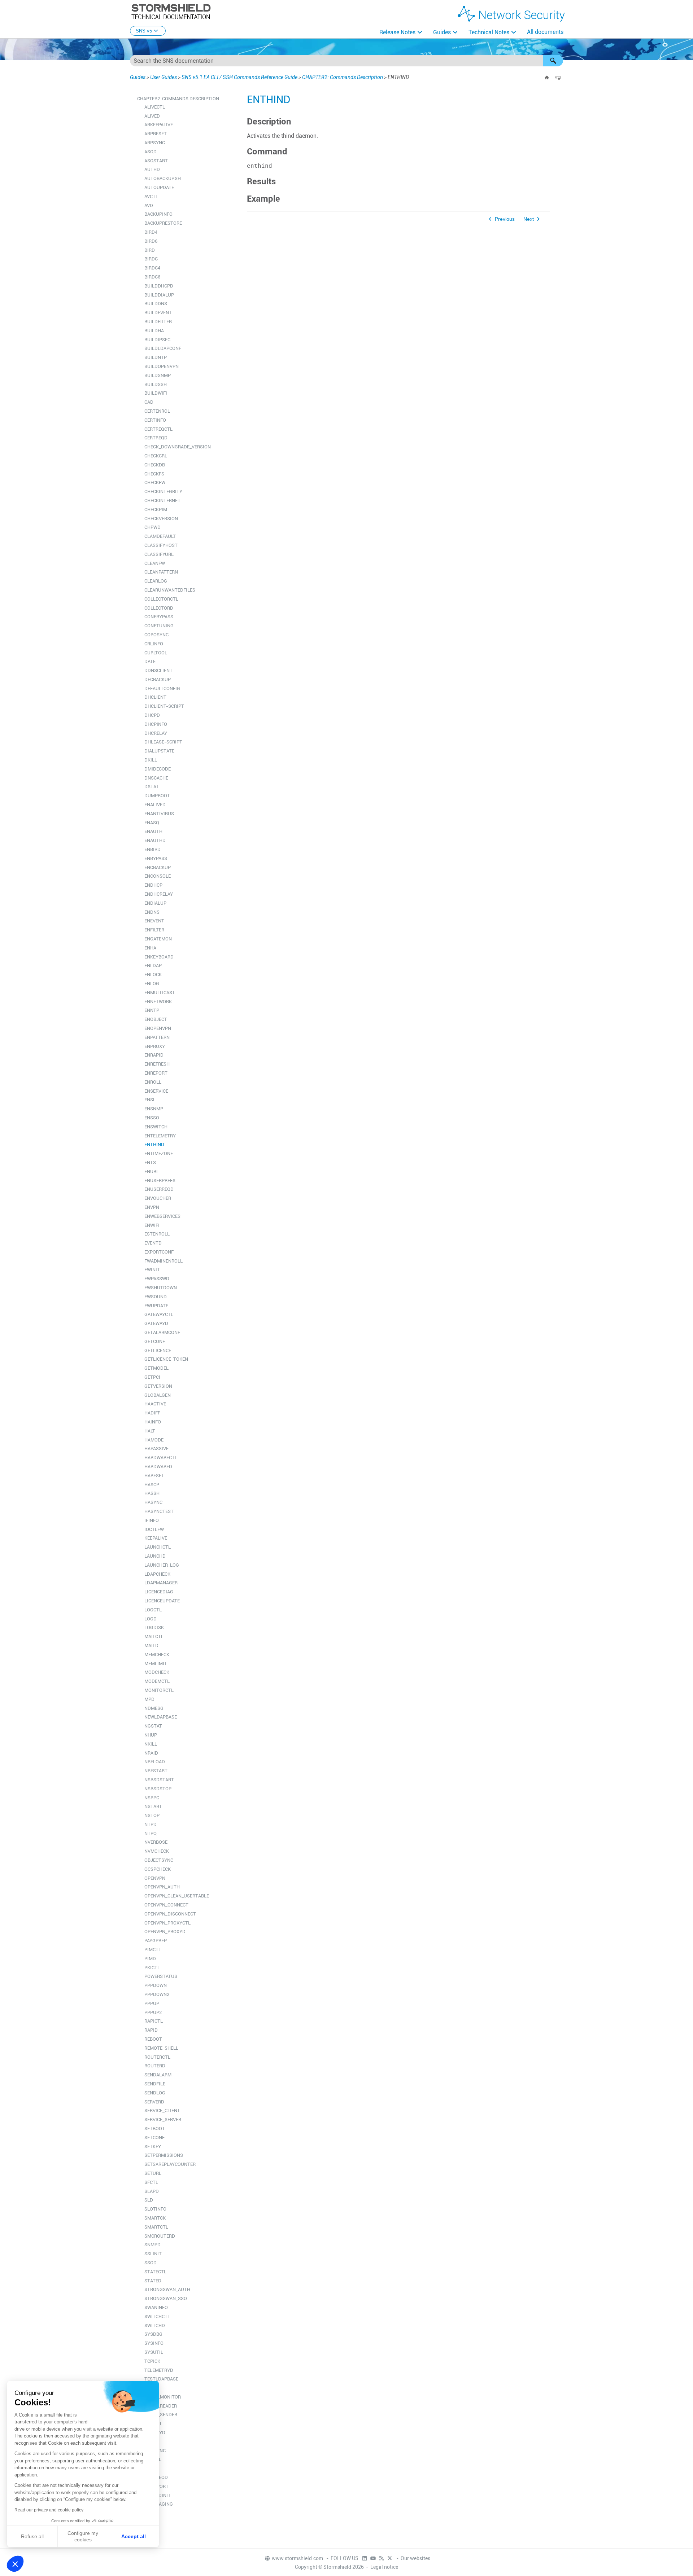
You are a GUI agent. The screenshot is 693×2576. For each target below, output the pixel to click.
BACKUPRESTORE (163, 223)
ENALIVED (155, 805)
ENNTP (152, 1010)
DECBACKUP (158, 679)
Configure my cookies (83, 2536)
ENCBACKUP (158, 867)
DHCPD (152, 715)
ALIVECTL (155, 107)
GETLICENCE (158, 1350)
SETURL (153, 2173)
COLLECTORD (159, 608)
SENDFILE (155, 2084)
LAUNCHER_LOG (162, 1565)
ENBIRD (152, 849)
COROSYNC (156, 635)
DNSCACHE (156, 778)
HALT (150, 1431)
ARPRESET (156, 134)
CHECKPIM (156, 510)
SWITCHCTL (157, 2316)
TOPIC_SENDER (161, 2415)
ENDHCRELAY (159, 894)
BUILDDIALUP (159, 295)
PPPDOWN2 (157, 1994)
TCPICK (152, 2361)
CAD (149, 402)
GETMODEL (156, 1368)
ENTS (150, 1162)
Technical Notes (489, 32)
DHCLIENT (155, 697)
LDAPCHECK (157, 1574)
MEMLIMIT (156, 1664)
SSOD (151, 2263)
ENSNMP (154, 1109)
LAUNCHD (155, 1556)
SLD (149, 2200)
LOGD (151, 1619)
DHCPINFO (156, 724)
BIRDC (151, 259)
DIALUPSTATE (159, 751)
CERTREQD (156, 438)
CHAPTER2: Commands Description (343, 77)
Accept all (134, 2536)
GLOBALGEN (158, 1395)
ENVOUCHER (158, 1198)
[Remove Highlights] (558, 78)
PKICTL (152, 1968)
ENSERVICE (156, 1091)
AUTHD (152, 169)
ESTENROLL (157, 1234)
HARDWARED (158, 1467)
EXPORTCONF (159, 1252)
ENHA (150, 948)
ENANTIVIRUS (159, 814)
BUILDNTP (156, 357)
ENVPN (152, 1207)
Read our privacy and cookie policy (49, 2510)
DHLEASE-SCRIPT (163, 742)
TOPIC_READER (161, 2406)
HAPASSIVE (156, 1449)
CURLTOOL (156, 653)
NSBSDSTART (159, 1780)
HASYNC (153, 1502)
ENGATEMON (158, 939)
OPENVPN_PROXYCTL (167, 1923)
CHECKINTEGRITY (163, 491)
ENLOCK (153, 975)
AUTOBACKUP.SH (163, 178)
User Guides (164, 77)
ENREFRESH (157, 1064)
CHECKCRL (156, 456)
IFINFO (152, 1520)
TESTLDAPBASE (161, 2379)
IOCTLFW (154, 1529)
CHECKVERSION (161, 519)
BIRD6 (151, 241)
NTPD (151, 1824)
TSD (149, 2442)
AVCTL (151, 196)
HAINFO (153, 1422)
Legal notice (384, 2567)
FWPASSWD (157, 1279)
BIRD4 (151, 232)
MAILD (151, 1645)
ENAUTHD (155, 840)
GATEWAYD (156, 1323)
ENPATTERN (157, 1037)
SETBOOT (155, 2129)
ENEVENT (154, 921)
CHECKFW (155, 482)
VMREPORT (156, 2486)
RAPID (151, 2030)
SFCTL (151, 2182)
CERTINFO (155, 420)
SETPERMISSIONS (164, 2155)
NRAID (151, 1753)
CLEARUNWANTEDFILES (170, 590)
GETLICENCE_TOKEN (166, 1359)
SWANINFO (156, 2307)
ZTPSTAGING (159, 2504)
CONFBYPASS (159, 617)
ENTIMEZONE (159, 1153)
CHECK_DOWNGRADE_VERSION (178, 447)
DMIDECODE (158, 769)
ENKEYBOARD (159, 957)
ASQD (151, 152)
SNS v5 (144, 31)
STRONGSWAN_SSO (166, 2298)
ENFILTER (154, 930)
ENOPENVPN (158, 1028)
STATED (153, 2281)
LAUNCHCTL (158, 1547)
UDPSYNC (155, 2451)
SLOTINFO (155, 2209)
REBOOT (153, 2039)
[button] (553, 61)
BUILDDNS (156, 304)
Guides (442, 32)
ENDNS (152, 912)
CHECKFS (154, 474)
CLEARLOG (156, 581)
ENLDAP (153, 966)
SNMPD (152, 2245)
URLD (150, 2468)
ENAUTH (153, 831)
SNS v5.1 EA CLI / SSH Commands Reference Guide (239, 77)
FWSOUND (156, 1297)
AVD (149, 205)
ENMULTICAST (160, 993)
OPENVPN (155, 1878)
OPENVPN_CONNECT (166, 1905)
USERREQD (156, 2477)
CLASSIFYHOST (161, 545)
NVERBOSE (156, 1842)
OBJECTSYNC (159, 1860)
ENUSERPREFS (160, 1181)
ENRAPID (154, 1055)
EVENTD (153, 1243)
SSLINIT (153, 2254)
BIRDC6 (152, 277)
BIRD (150, 250)
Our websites (415, 2558)
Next (529, 219)
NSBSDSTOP (158, 1789)
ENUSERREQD (159, 1189)
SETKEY (153, 2147)
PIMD (150, 1959)
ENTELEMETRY (160, 1136)
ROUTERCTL (157, 2057)
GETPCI (152, 1377)
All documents (545, 32)
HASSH (152, 1493)
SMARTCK (155, 2218)
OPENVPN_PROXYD (165, 1932)
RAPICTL (154, 2021)
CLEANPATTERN (161, 572)
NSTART (153, 1806)
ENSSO (152, 1118)
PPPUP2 (153, 2012)
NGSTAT (153, 1726)
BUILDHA (154, 331)
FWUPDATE (156, 1306)
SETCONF (154, 2138)
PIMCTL (153, 1950)
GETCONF (155, 1341)
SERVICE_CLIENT (162, 2110)
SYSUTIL (154, 2352)
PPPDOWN (156, 1985)
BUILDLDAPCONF (163, 348)
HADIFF (152, 1413)
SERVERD (154, 2102)
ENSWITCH (156, 1127)
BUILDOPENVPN (162, 366)
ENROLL (153, 1082)
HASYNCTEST (159, 1511)
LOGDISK (154, 1627)
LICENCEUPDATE (162, 1601)
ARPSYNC (155, 143)
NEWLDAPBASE (161, 1717)
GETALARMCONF (162, 1332)
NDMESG (154, 1708)
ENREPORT (156, 1073)
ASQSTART (156, 161)
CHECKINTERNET (162, 501)
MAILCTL (154, 1636)
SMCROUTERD (160, 2236)
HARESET (154, 1476)
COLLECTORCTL (161, 599)
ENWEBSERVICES (162, 1216)
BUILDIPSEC (157, 340)
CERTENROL (157, 411)
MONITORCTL (159, 1690)
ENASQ (152, 823)
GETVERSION (158, 1386)
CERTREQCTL (158, 429)
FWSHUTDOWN (161, 1288)
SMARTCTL (156, 2227)
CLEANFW (155, 563)
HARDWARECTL (161, 1458)
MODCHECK (157, 1672)
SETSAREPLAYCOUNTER (170, 2164)
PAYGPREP (156, 1941)
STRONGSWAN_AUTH (167, 2289)
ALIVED (152, 116)
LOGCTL (153, 1610)
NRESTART (156, 1771)
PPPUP (152, 2003)
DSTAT (152, 787)
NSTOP (152, 1815)
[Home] (547, 78)
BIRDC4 (152, 268)
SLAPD (152, 2191)
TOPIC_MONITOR (163, 2397)
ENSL (150, 1100)
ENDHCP (153, 885)
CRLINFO (154, 644)
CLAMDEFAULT (160, 536)
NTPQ (151, 1833)
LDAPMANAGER (161, 1583)
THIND (151, 2388)
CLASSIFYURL (159, 554)
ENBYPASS (156, 858)
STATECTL (155, 2272)
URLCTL (153, 2459)
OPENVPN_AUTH (162, 1887)
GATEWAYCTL (159, 1314)
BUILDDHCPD (159, 286)
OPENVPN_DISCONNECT (170, 1914)
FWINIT (152, 1270)
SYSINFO (154, 2343)
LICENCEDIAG (159, 1592)
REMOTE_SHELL (161, 2048)
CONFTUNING (159, 626)
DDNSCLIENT (158, 670)
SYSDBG (153, 2334)
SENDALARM (158, 2075)
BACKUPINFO (158, 214)
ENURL (152, 1171)
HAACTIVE (155, 1404)
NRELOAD (155, 1762)
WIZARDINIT (158, 2495)
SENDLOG (155, 2093)
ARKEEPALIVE (159, 125)
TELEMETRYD (159, 2370)
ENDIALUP (155, 903)
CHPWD (152, 527)
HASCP (152, 1485)
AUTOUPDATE (159, 187)
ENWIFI (152, 1225)
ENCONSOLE (158, 876)
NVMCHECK (157, 1851)
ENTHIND (154, 1144)
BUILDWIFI (156, 393)
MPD (149, 1699)
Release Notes (397, 32)
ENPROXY (155, 1046)
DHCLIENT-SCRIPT (164, 706)
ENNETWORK (158, 1002)
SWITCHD (155, 2325)
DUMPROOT (157, 796)
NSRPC (152, 1798)
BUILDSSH (156, 384)
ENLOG (152, 984)
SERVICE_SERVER (163, 2119)
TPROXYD (155, 2433)
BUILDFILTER (158, 322)
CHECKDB (155, 465)
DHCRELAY (156, 733)
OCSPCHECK (158, 1869)
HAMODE (154, 1440)
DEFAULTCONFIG (162, 688)
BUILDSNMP (158, 375)
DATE (150, 661)
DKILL (151, 760)
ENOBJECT (156, 1019)
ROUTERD (155, 2066)
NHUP (151, 1735)
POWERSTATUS (161, 1976)
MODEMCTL (157, 1681)
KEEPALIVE (156, 1538)
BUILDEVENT (158, 313)
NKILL (151, 1744)
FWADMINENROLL (164, 1261)
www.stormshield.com (298, 2558)
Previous (505, 219)
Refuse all (32, 2536)
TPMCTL (153, 2424)
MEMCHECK (157, 1655)
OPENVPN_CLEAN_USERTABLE (177, 1896)
